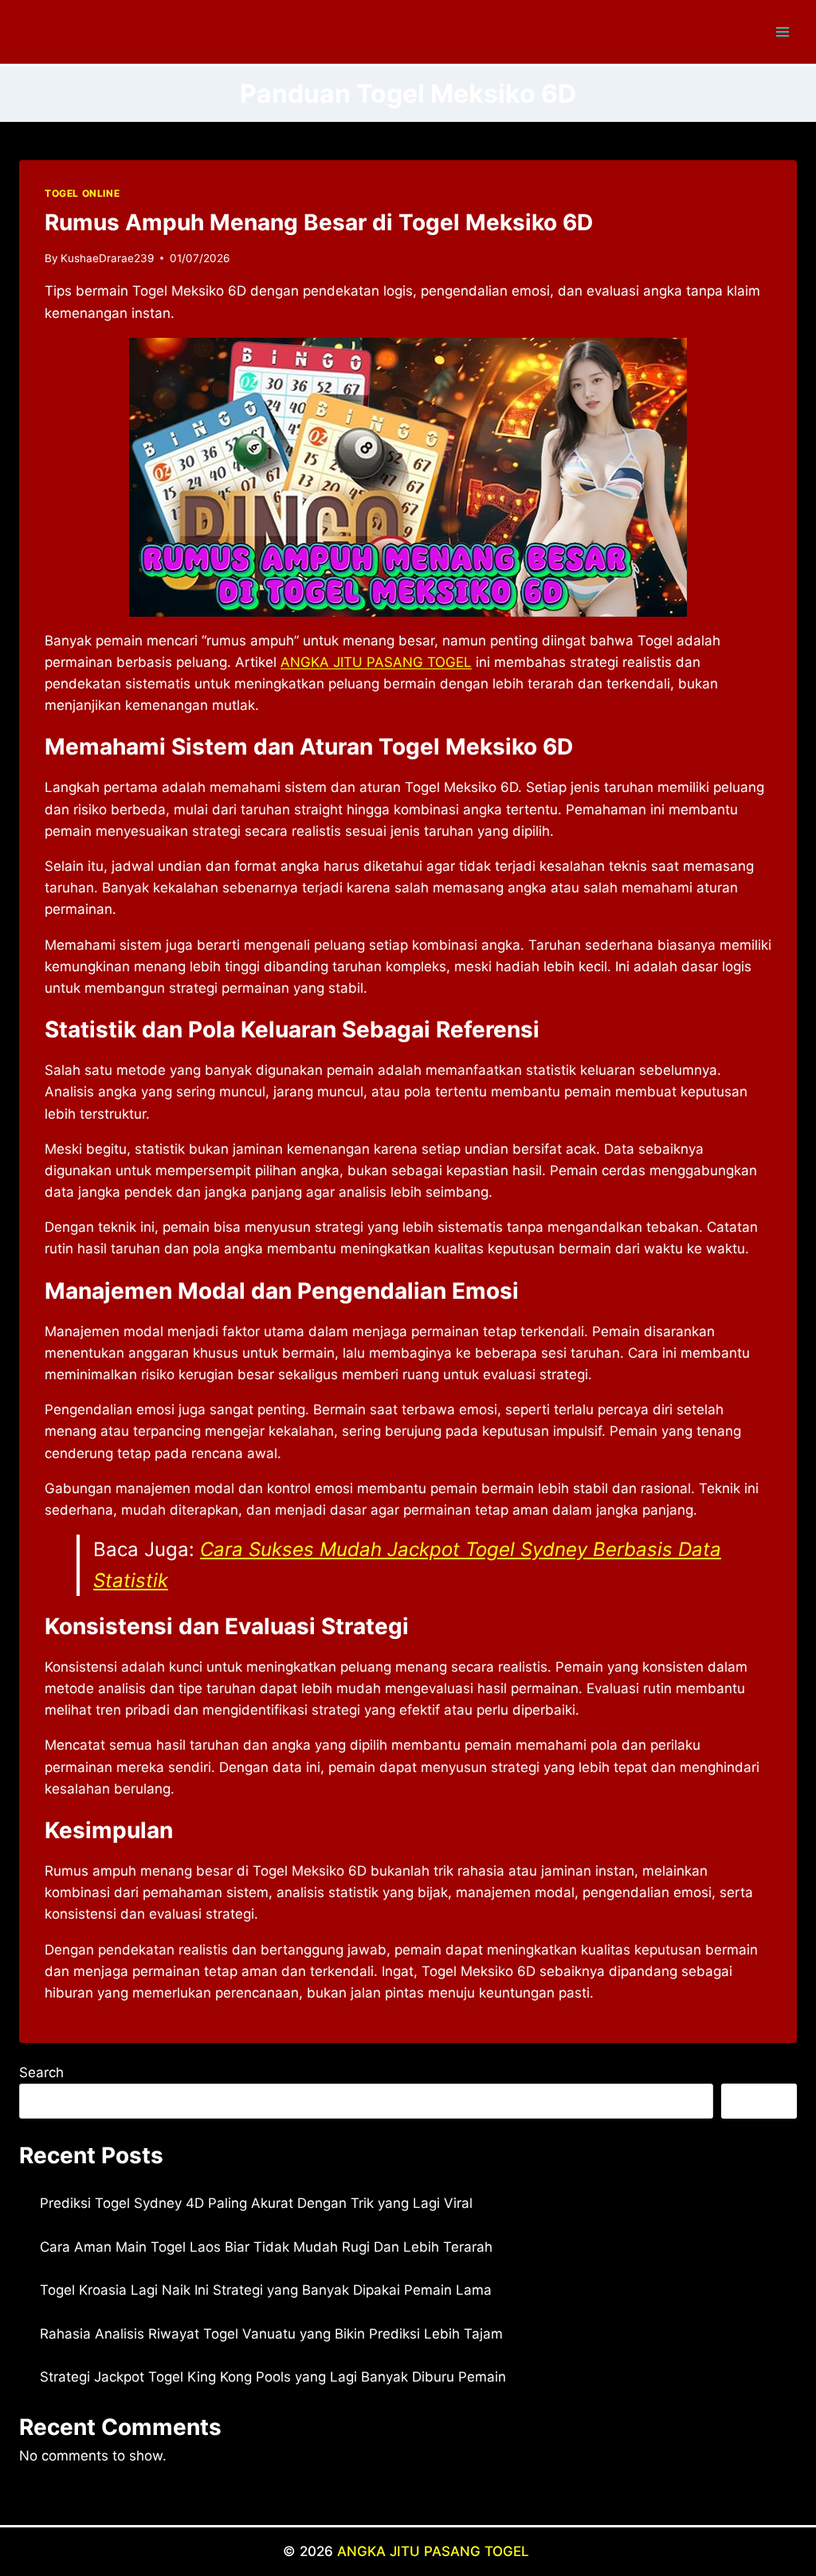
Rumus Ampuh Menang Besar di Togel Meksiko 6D (319, 222)
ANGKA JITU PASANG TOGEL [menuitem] (376, 662)
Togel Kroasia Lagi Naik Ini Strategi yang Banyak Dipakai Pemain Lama (266, 2290)
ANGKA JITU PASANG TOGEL (435, 2551)
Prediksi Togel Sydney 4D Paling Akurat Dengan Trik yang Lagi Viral (256, 2203)
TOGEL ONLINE (82, 193)
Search (41, 2072)
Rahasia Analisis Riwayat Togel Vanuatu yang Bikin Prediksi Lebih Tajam (271, 2334)
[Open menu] (782, 31)
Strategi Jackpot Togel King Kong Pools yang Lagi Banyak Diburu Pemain (273, 2377)
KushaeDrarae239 (107, 258)
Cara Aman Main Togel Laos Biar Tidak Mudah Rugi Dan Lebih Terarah (266, 2247)
